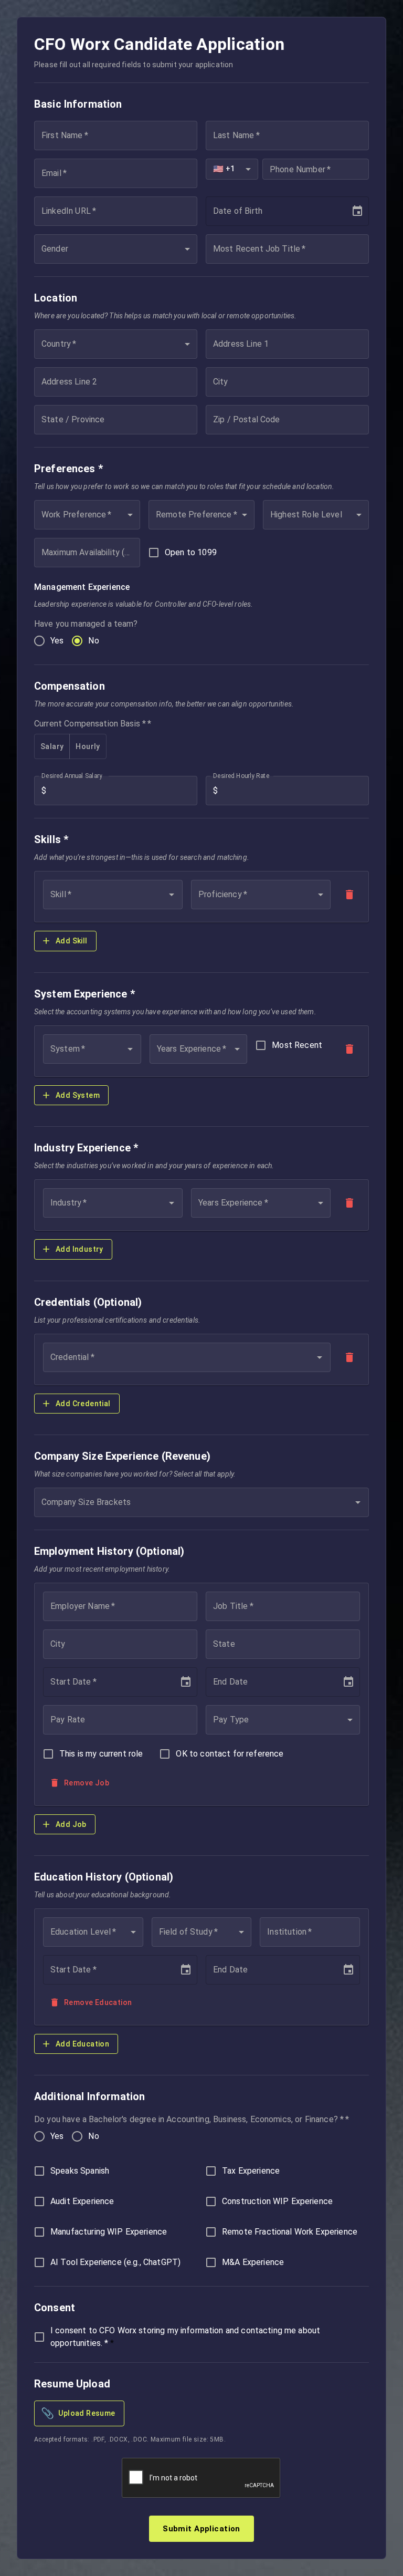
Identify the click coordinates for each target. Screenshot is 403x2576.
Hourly (88, 746)
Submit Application (201, 2529)
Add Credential (83, 1404)
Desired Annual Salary (72, 776)
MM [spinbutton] (220, 211)
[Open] (172, 895)
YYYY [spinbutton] (257, 211)
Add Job (71, 1824)
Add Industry (79, 1249)
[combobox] (232, 169)
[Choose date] (357, 211)
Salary (52, 746)
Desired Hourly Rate (241, 776)
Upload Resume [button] (78, 2413)
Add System (78, 1095)
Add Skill (72, 941)
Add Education (82, 2044)
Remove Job (87, 1783)
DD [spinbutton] (237, 211)
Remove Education (98, 2002)
